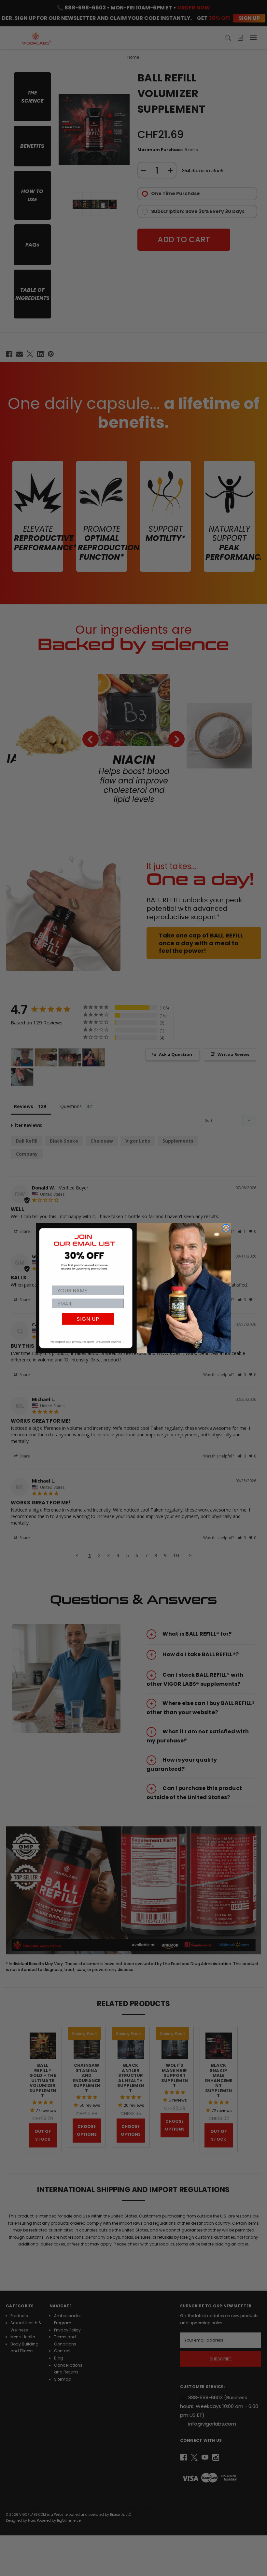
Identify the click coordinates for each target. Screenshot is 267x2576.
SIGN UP (88, 1319)
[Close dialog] (226, 1228)
